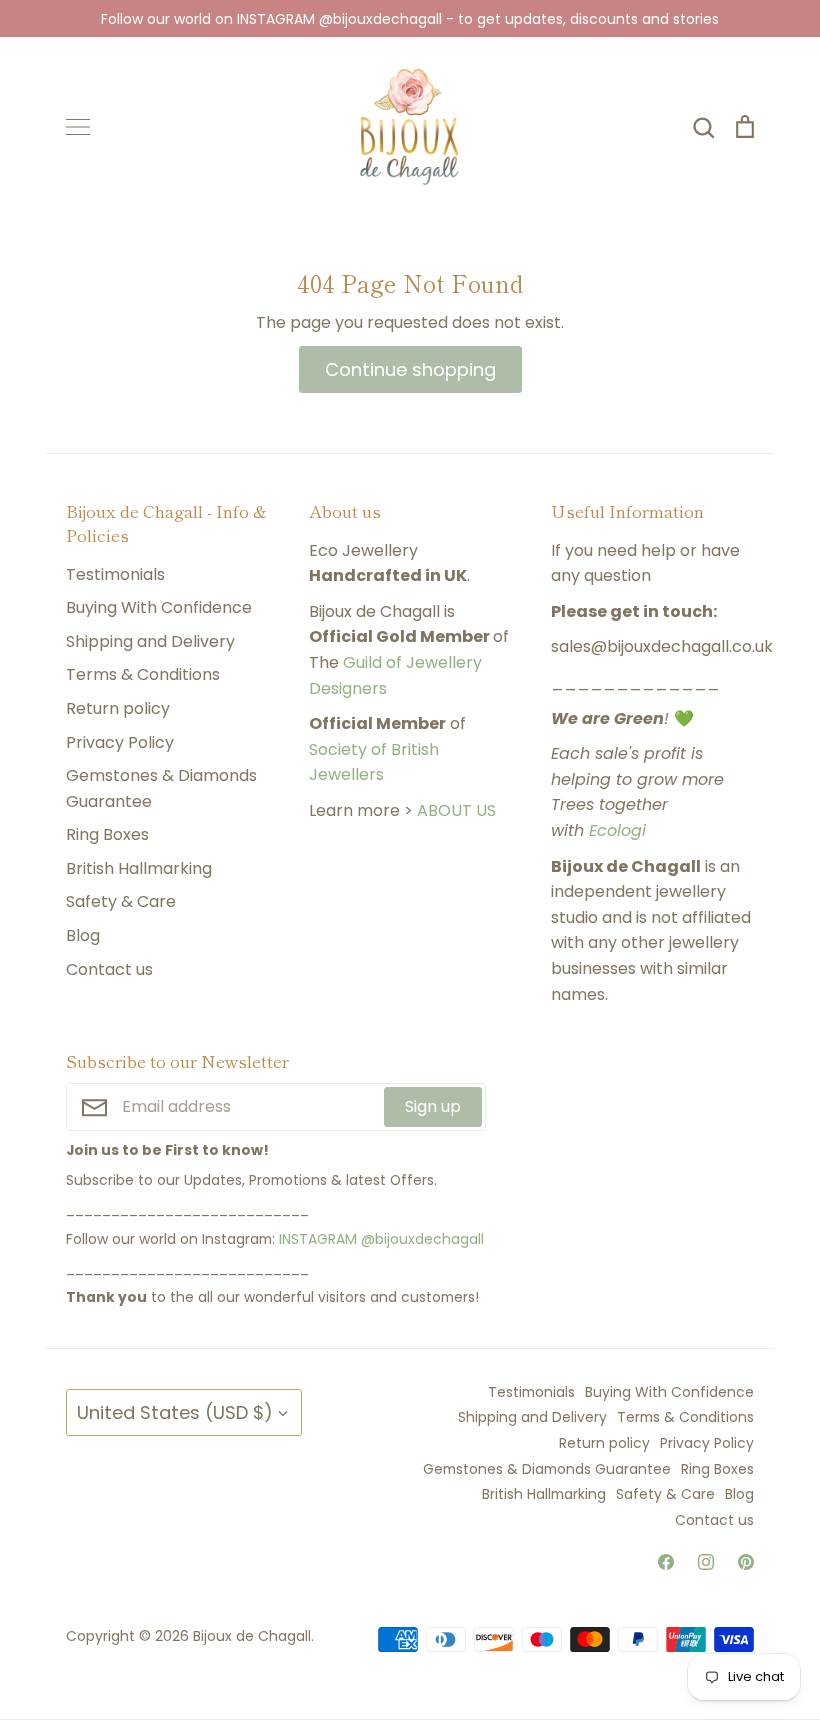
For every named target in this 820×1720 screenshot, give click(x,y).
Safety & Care (121, 901)
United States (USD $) (175, 1412)
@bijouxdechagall (422, 1239)
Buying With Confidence (159, 607)
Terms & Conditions (143, 674)
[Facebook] (666, 1562)
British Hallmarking (139, 868)
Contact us (109, 969)
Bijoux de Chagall (252, 1636)
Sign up (433, 1106)
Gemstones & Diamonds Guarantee (161, 788)
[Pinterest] (746, 1562)
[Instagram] (706, 1562)
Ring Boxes (107, 834)
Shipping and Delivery (150, 641)
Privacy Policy (120, 742)
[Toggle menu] (78, 127)
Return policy (118, 708)
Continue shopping (410, 369)
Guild (362, 662)
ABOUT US (456, 810)
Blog (83, 935)
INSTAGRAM (318, 1239)
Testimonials (115, 574)
